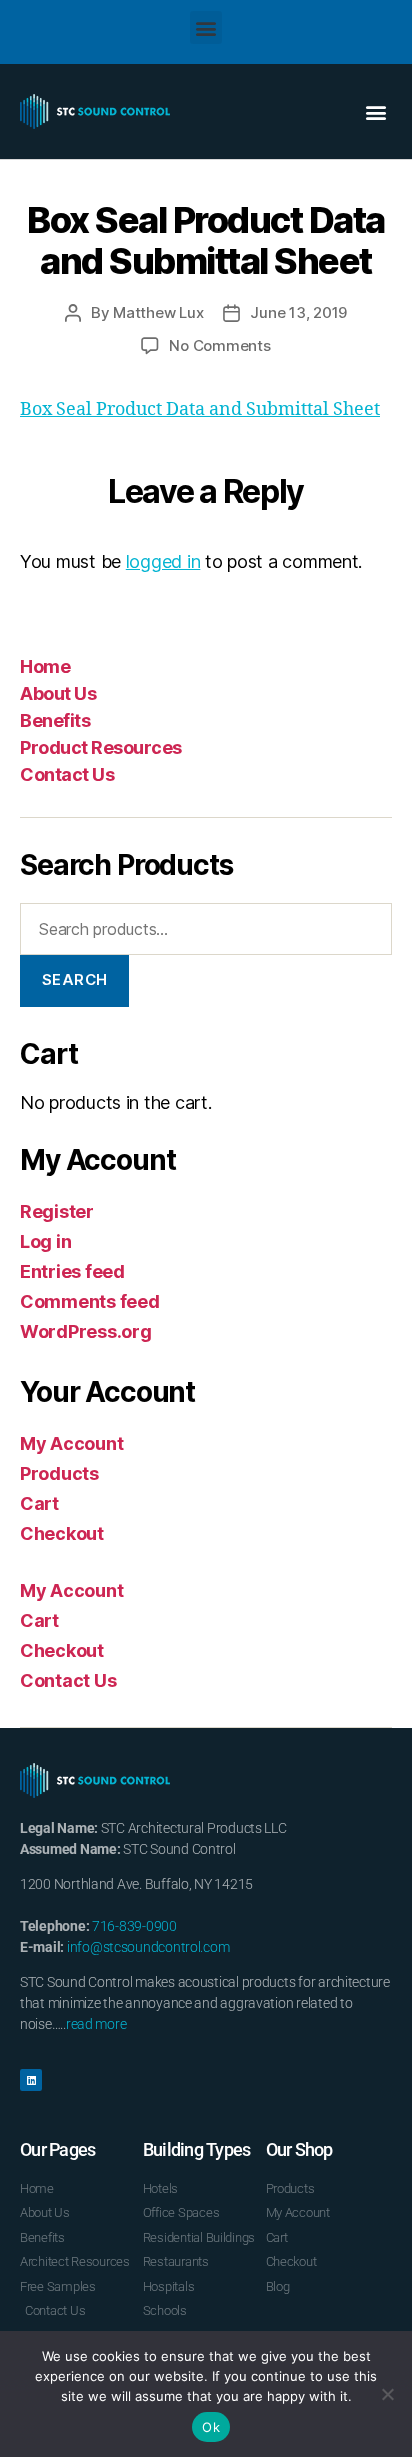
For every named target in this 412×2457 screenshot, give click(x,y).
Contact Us (67, 774)
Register (57, 1211)
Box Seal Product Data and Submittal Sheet (200, 409)
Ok (211, 2427)
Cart (39, 1503)
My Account (71, 1443)
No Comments (219, 345)
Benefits (55, 720)
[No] (387, 2394)
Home (45, 666)
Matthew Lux (158, 312)
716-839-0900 (134, 1926)
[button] (206, 27)
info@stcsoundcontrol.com (148, 1947)
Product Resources (101, 747)
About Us (58, 693)
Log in (45, 1241)
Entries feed (72, 1271)
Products (59, 1473)
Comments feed (90, 1301)
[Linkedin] (31, 2080)
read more (96, 2024)
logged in (163, 561)
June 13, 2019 (298, 312)
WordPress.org (86, 1331)
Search (75, 979)
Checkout (62, 1533)
